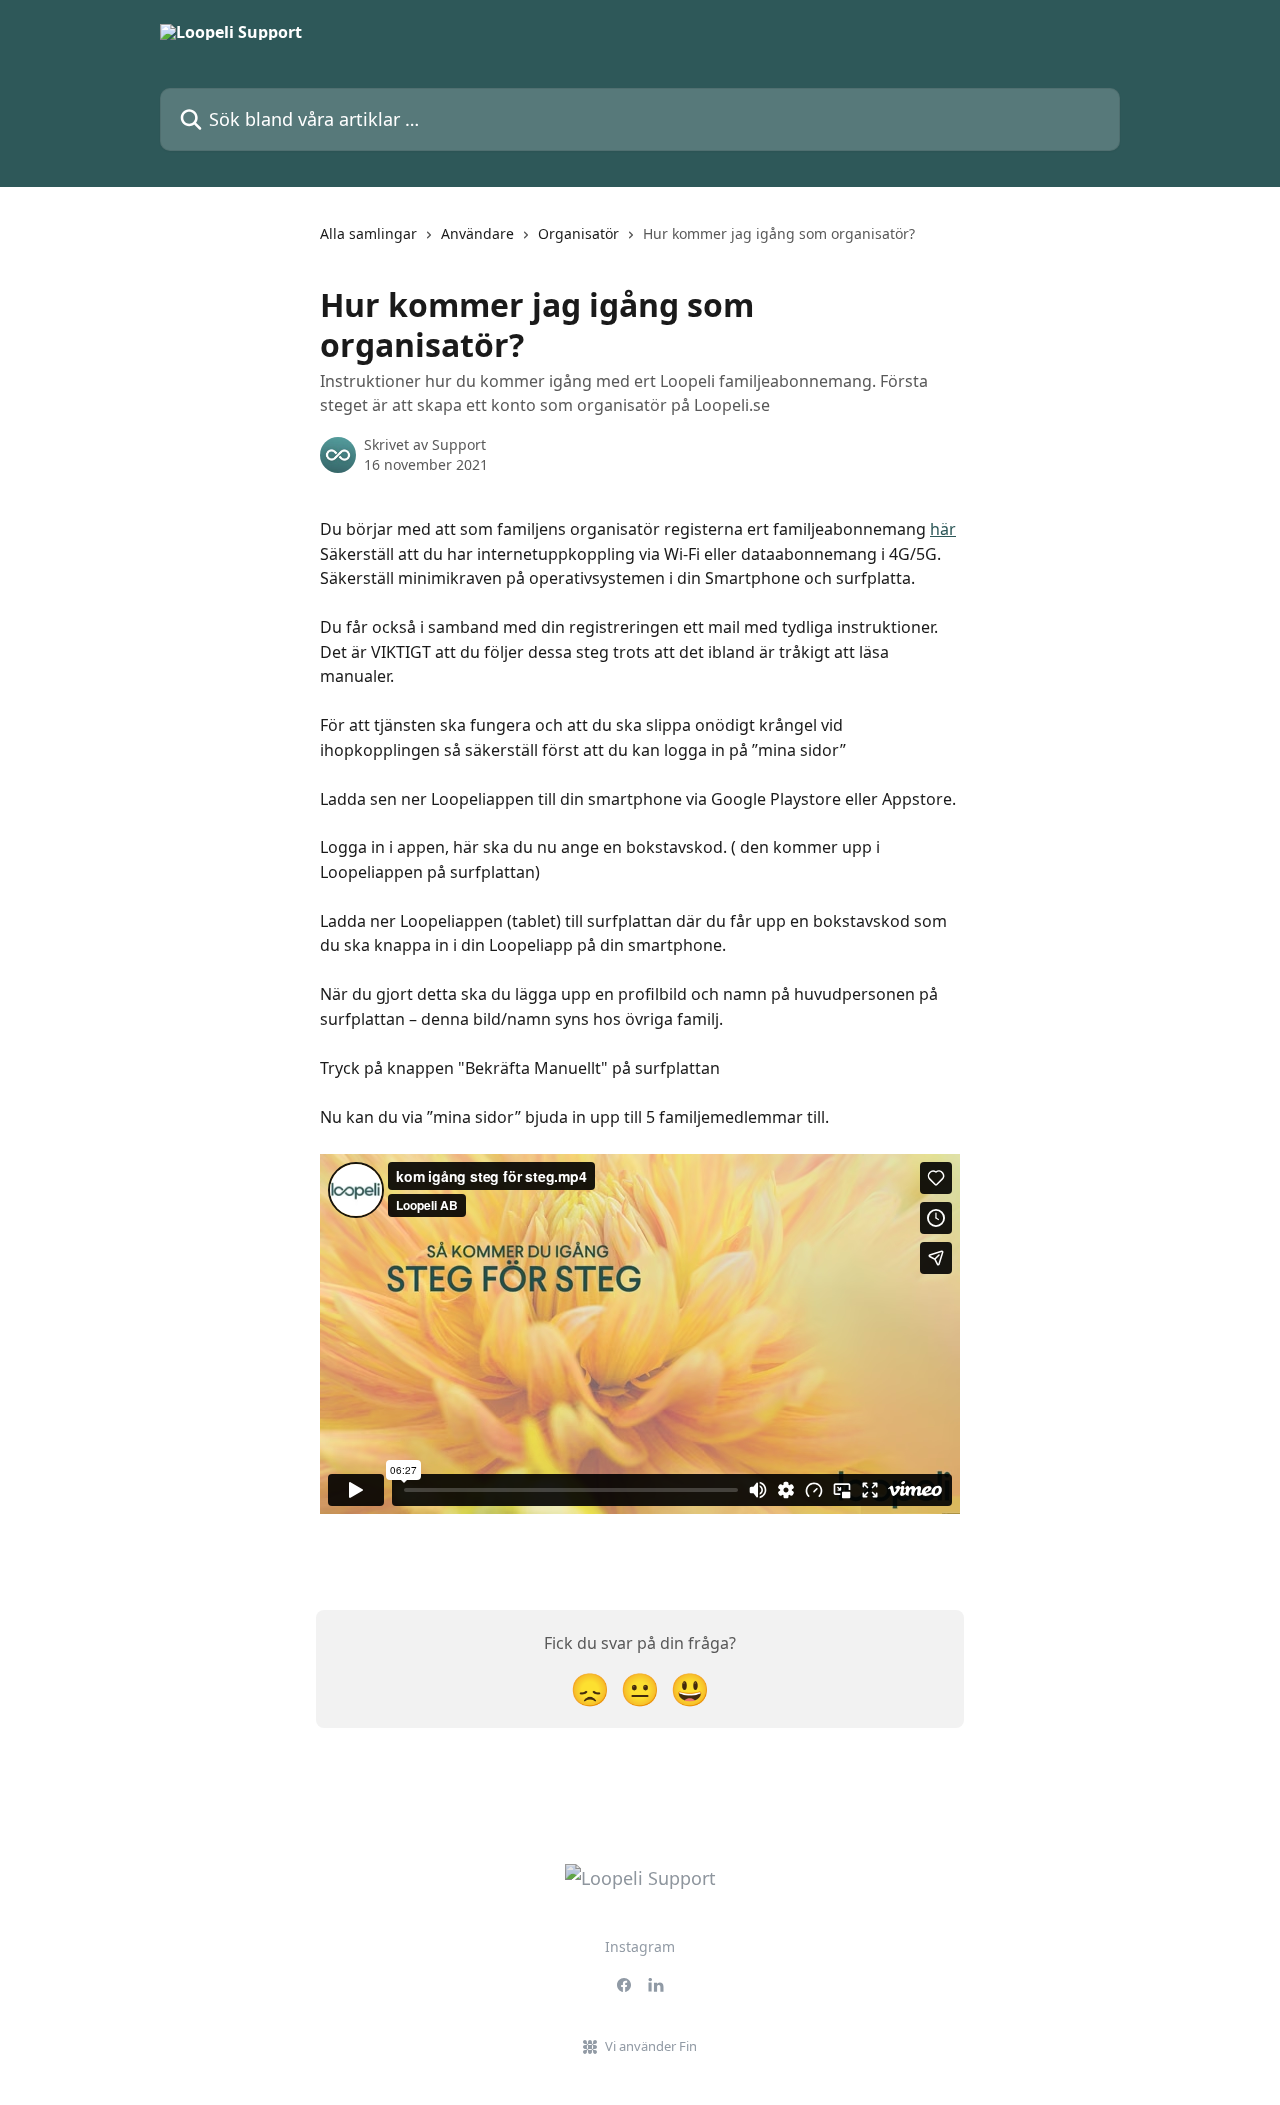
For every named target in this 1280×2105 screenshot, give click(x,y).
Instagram (640, 1946)
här (943, 529)
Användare (477, 233)
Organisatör (578, 233)
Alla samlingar (368, 233)
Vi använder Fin (651, 2046)
